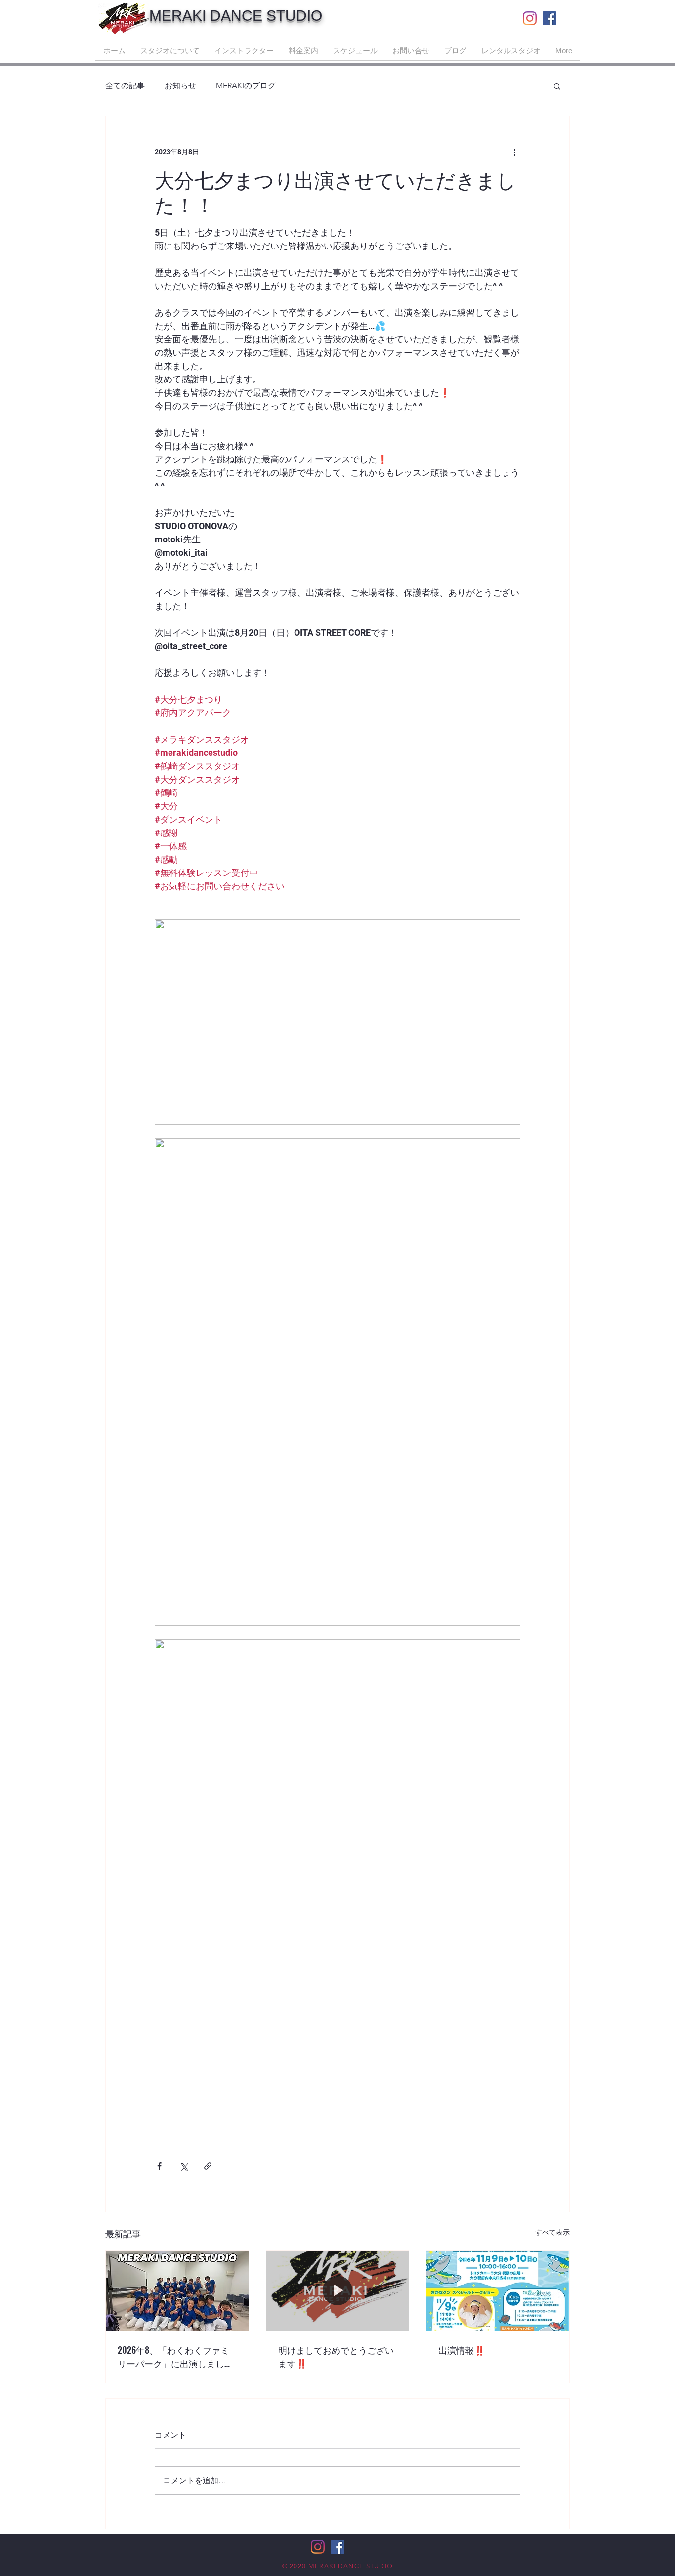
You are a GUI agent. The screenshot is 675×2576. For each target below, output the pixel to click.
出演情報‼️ (462, 2350)
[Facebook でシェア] (159, 2166)
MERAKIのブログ (246, 86)
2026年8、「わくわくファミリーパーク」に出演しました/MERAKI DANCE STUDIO (173, 2357)
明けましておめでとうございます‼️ (336, 2356)
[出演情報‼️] (498, 2291)
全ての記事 (125, 86)
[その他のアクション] (514, 152)
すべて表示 (552, 2232)
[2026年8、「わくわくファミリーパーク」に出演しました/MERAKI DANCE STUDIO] (177, 2291)
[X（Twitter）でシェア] (184, 2166)
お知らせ (180, 86)
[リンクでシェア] (208, 2166)
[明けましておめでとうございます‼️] (338, 2291)
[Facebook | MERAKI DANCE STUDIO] (549, 18)
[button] (557, 86)
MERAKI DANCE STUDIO (236, 16)
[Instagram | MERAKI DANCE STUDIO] (530, 18)
